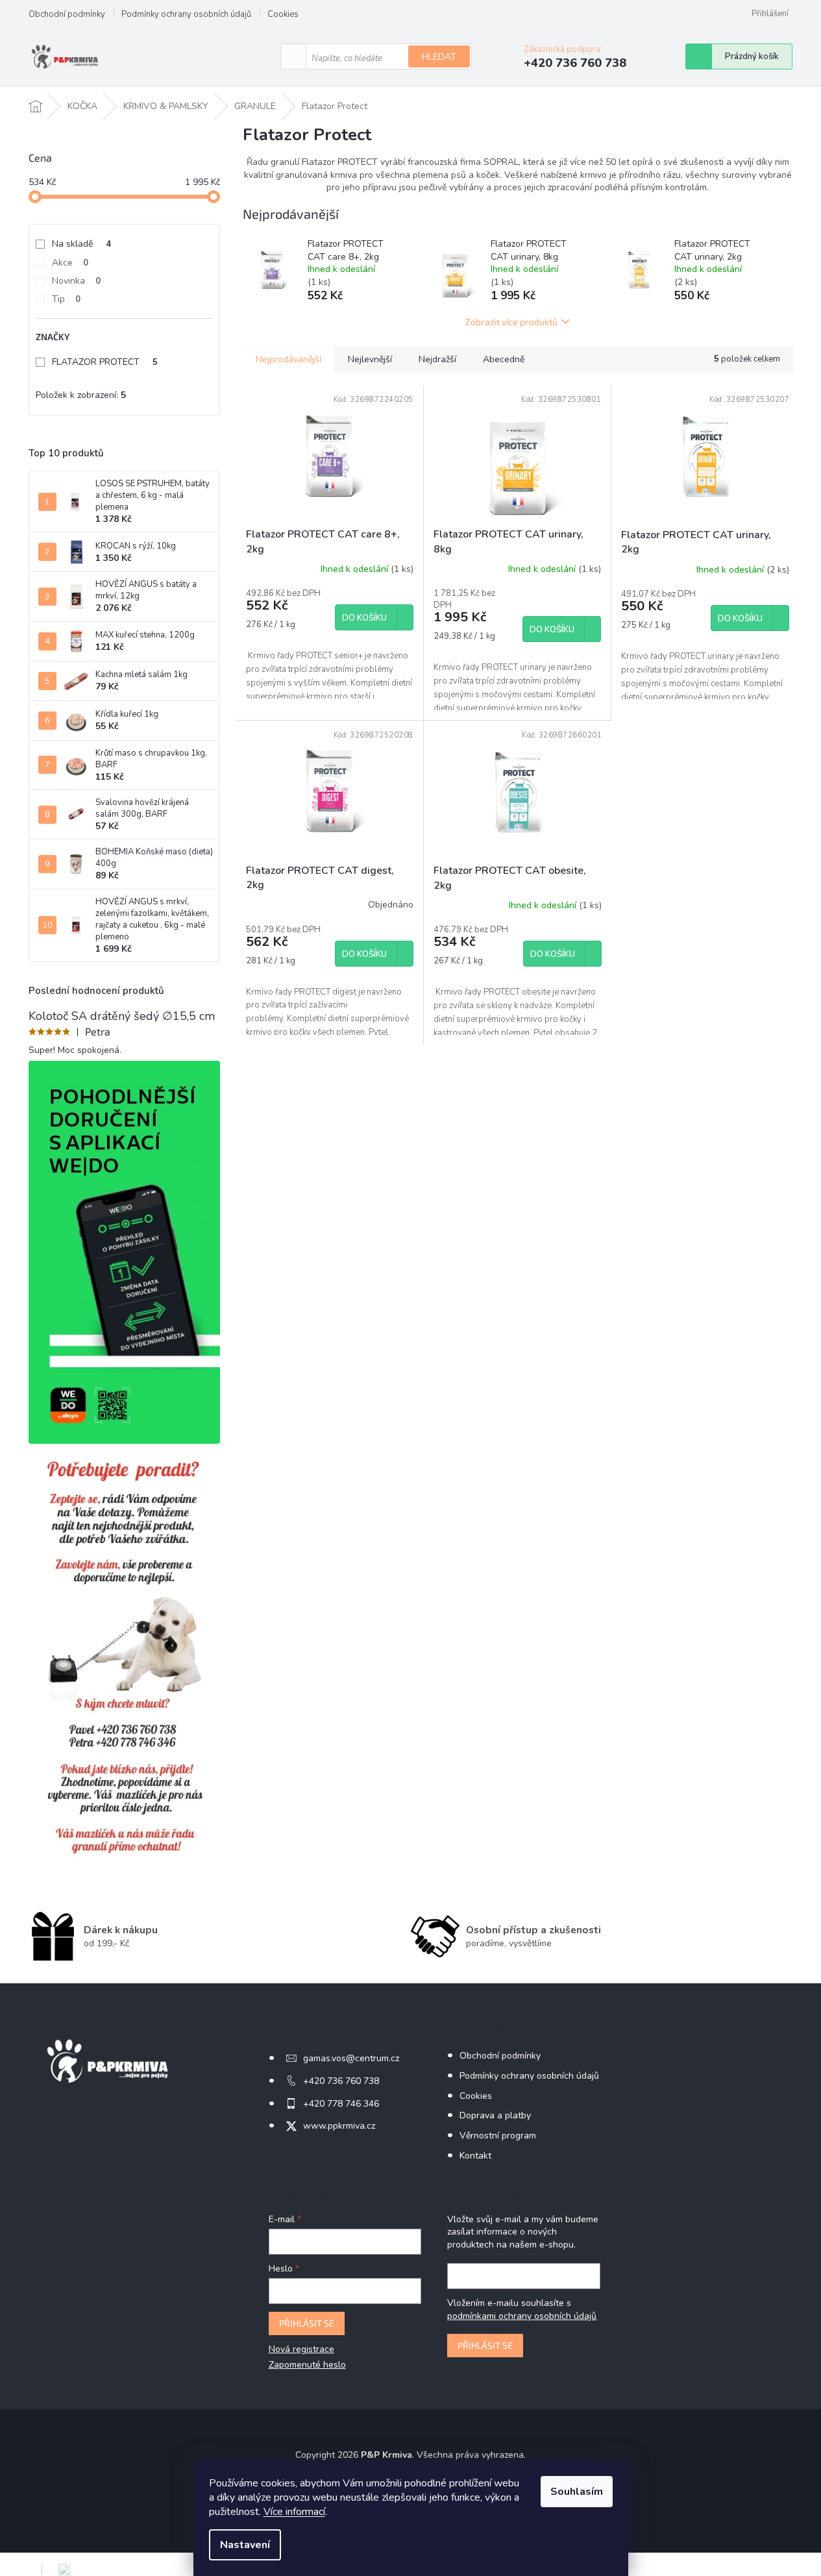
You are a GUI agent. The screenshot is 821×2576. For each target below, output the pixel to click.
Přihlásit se (307, 2323)
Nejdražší (437, 359)
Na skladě (81, 244)
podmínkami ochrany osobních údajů (522, 2316)
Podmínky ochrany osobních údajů (186, 14)
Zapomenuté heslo (307, 2365)
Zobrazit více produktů (511, 322)
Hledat (439, 57)
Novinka (76, 281)
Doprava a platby (495, 2115)
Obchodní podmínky (67, 14)
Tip (66, 299)
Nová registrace (301, 2349)
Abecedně (504, 359)
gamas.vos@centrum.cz (351, 2058)
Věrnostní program (498, 2136)
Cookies (283, 14)
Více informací (294, 2512)
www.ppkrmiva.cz (339, 2126)
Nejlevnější (370, 359)
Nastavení (245, 2545)
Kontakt (475, 2156)
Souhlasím (577, 2492)
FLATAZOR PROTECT (105, 362)
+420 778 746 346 (341, 2104)
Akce (70, 263)
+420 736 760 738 (341, 2081)
